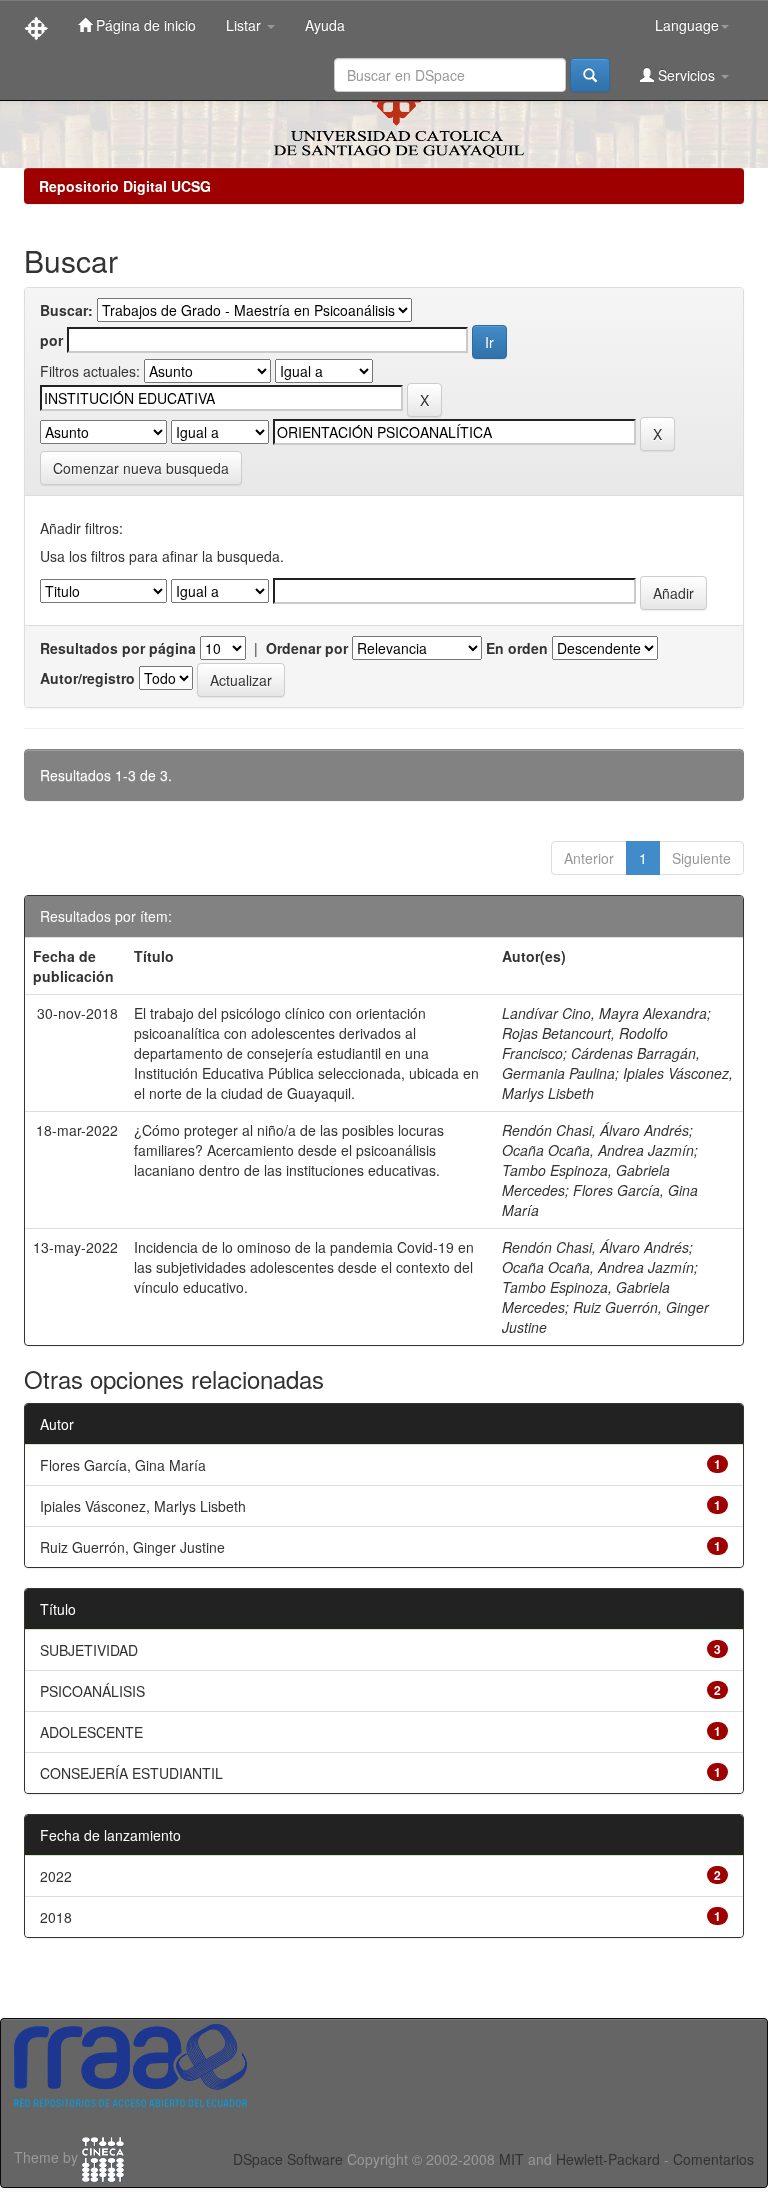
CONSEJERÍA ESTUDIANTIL (131, 1773)
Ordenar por (307, 648)
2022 (56, 1876)
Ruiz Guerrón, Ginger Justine (132, 1547)
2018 (56, 1917)
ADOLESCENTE (91, 1732)
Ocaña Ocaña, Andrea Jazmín (598, 1150)
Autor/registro (87, 678)
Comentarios (713, 2159)
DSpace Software (288, 2159)
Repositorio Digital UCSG (125, 186)
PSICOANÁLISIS (92, 1691)
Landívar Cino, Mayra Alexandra (604, 1013)
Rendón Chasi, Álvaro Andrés (595, 1130)
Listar (245, 25)
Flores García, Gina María (123, 1465)
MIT (511, 2159)
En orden (517, 648)
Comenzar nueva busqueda (141, 468)
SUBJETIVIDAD (89, 1650)
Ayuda (325, 25)
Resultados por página (118, 648)
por (51, 340)
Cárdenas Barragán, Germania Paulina (601, 1063)
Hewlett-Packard (608, 2159)
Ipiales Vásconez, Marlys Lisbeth (143, 1506)
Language (687, 25)
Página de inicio (144, 25)
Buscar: (66, 310)
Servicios (686, 75)
